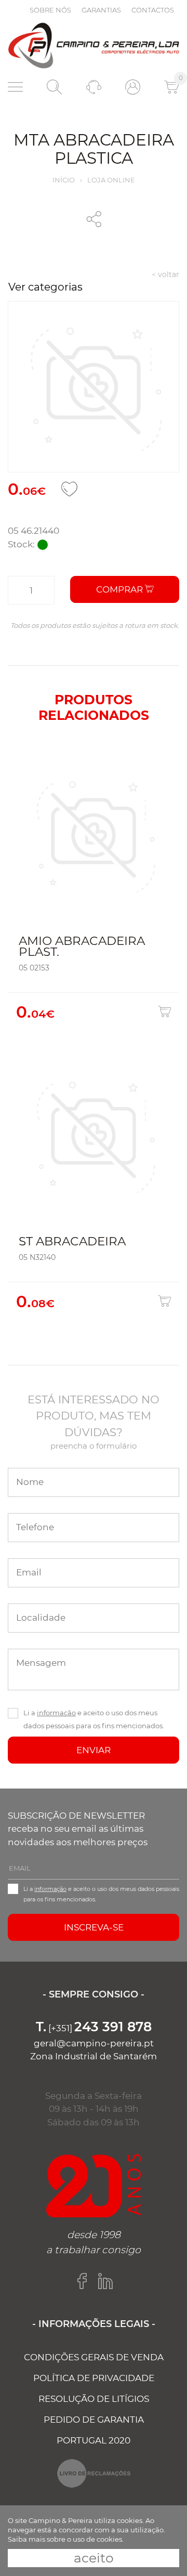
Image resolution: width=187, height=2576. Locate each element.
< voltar (165, 274)
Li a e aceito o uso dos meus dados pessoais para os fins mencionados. (94, 1719)
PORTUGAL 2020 (94, 2440)
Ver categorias (45, 287)
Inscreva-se (94, 1927)
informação (56, 1713)
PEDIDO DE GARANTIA (94, 2420)
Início (64, 180)
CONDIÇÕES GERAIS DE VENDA (94, 2357)
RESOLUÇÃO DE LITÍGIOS (94, 2399)
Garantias (101, 10)
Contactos (153, 10)
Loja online (111, 180)
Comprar (121, 589)
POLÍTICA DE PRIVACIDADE (94, 2378)
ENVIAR (94, 1750)
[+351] (94, 2028)
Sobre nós (50, 10)
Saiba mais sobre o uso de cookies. (66, 2539)
